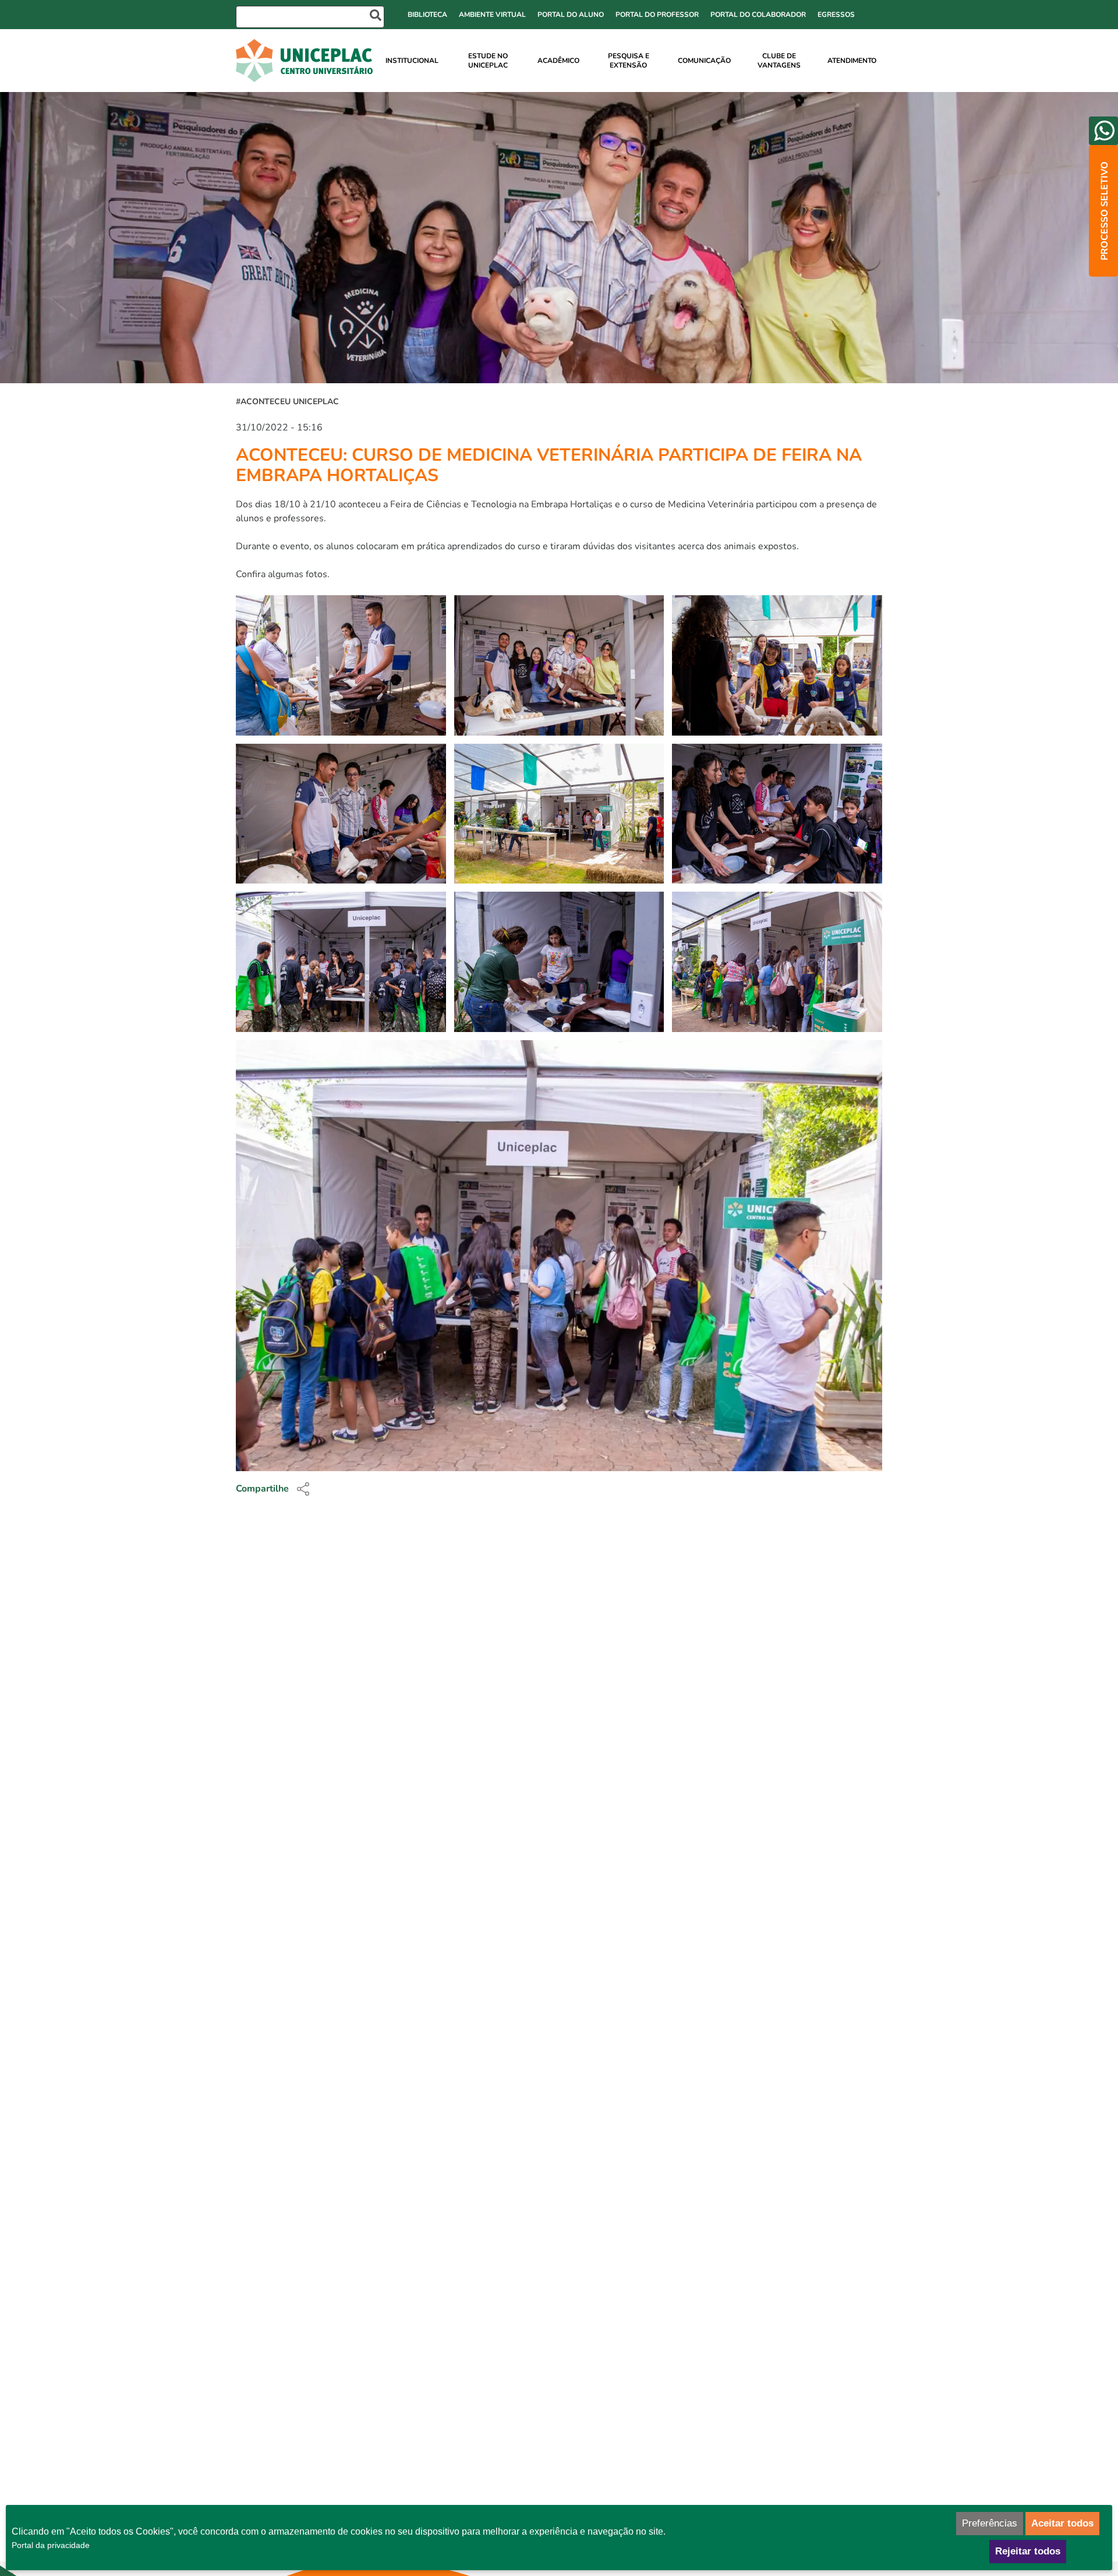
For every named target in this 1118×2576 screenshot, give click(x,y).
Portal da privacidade (51, 2545)
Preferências (990, 2523)
